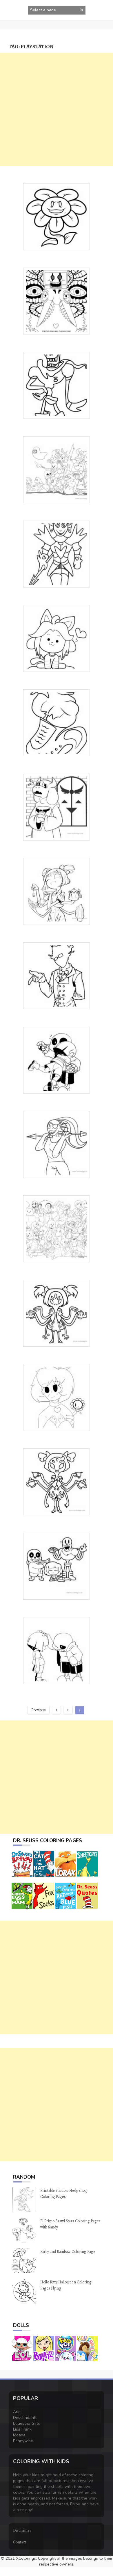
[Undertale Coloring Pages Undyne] (57, 1144)
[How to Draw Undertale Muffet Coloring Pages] (57, 1481)
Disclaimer (22, 2530)
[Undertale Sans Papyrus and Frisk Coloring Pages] (57, 1566)
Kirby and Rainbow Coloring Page (68, 2252)
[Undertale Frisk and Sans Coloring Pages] (57, 1060)
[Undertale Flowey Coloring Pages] (57, 216)
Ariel (17, 2412)
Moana (19, 2435)
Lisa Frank (22, 2429)
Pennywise (23, 2441)
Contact (20, 2542)
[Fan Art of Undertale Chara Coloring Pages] (57, 1397)
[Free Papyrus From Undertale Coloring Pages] (57, 385)
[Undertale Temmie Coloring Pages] (57, 638)
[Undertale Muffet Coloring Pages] (57, 891)
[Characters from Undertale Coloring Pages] (57, 469)
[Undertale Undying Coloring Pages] (57, 554)
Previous (39, 1710)
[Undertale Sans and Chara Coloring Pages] (57, 1650)
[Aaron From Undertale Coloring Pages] (57, 722)
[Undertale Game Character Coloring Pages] (57, 975)
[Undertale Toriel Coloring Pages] (57, 807)
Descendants (25, 2418)
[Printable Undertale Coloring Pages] (57, 301)
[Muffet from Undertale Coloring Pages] (57, 1313)
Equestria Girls (27, 2423)
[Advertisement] (57, 109)
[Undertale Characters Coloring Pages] (57, 1228)
